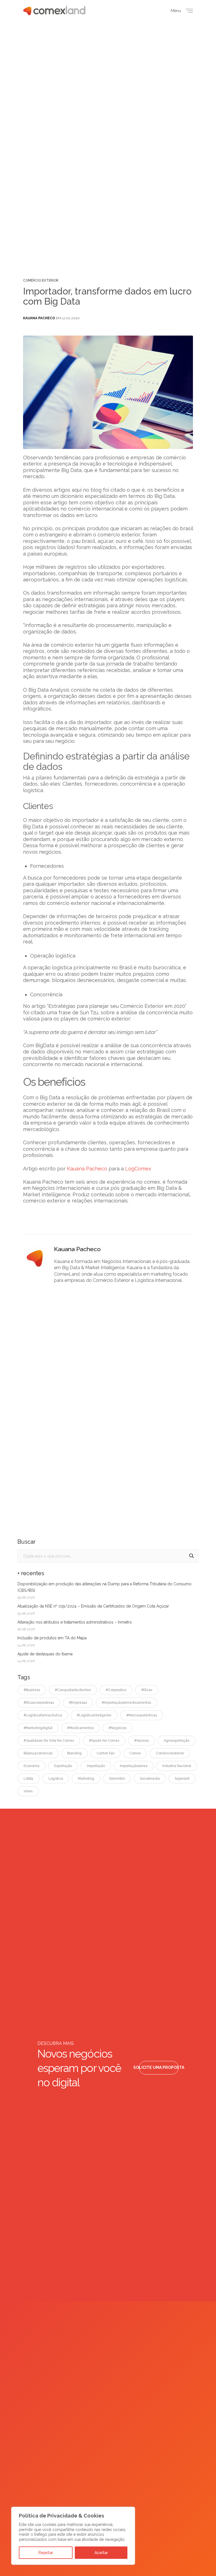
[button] (159, 2068)
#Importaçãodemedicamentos (126, 1703)
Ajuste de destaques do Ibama (45, 1654)
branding (74, 1753)
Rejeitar (46, 2553)
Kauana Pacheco (39, 318)
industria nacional (177, 1766)
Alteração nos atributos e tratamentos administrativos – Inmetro (75, 1622)
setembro (117, 1779)
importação (96, 1766)
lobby (29, 1779)
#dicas (147, 1690)
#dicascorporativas (39, 1703)
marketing (86, 1779)
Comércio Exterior (41, 280)
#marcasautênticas (142, 1715)
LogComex (138, 1169)
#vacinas (141, 1741)
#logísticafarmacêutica (43, 1715)
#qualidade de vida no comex (49, 1741)
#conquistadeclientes (73, 1690)
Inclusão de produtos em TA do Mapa (52, 1638)
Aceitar (101, 2553)
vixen (28, 1791)
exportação (63, 1766)
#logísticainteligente (94, 1715)
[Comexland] (54, 11)
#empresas (78, 1703)
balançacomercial (38, 1753)
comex (135, 1753)
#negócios (117, 1728)
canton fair (105, 1753)
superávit (182, 1779)
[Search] (192, 1556)
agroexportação (176, 1741)
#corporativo (116, 1690)
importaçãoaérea (134, 1766)
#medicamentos (80, 1728)
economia (31, 1766)
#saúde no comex (104, 1741)
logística (56, 1779)
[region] (73, 2536)
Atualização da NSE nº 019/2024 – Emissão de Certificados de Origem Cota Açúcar (93, 1606)
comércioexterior (170, 1753)
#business (32, 1690)
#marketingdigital (38, 1728)
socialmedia (150, 1779)
